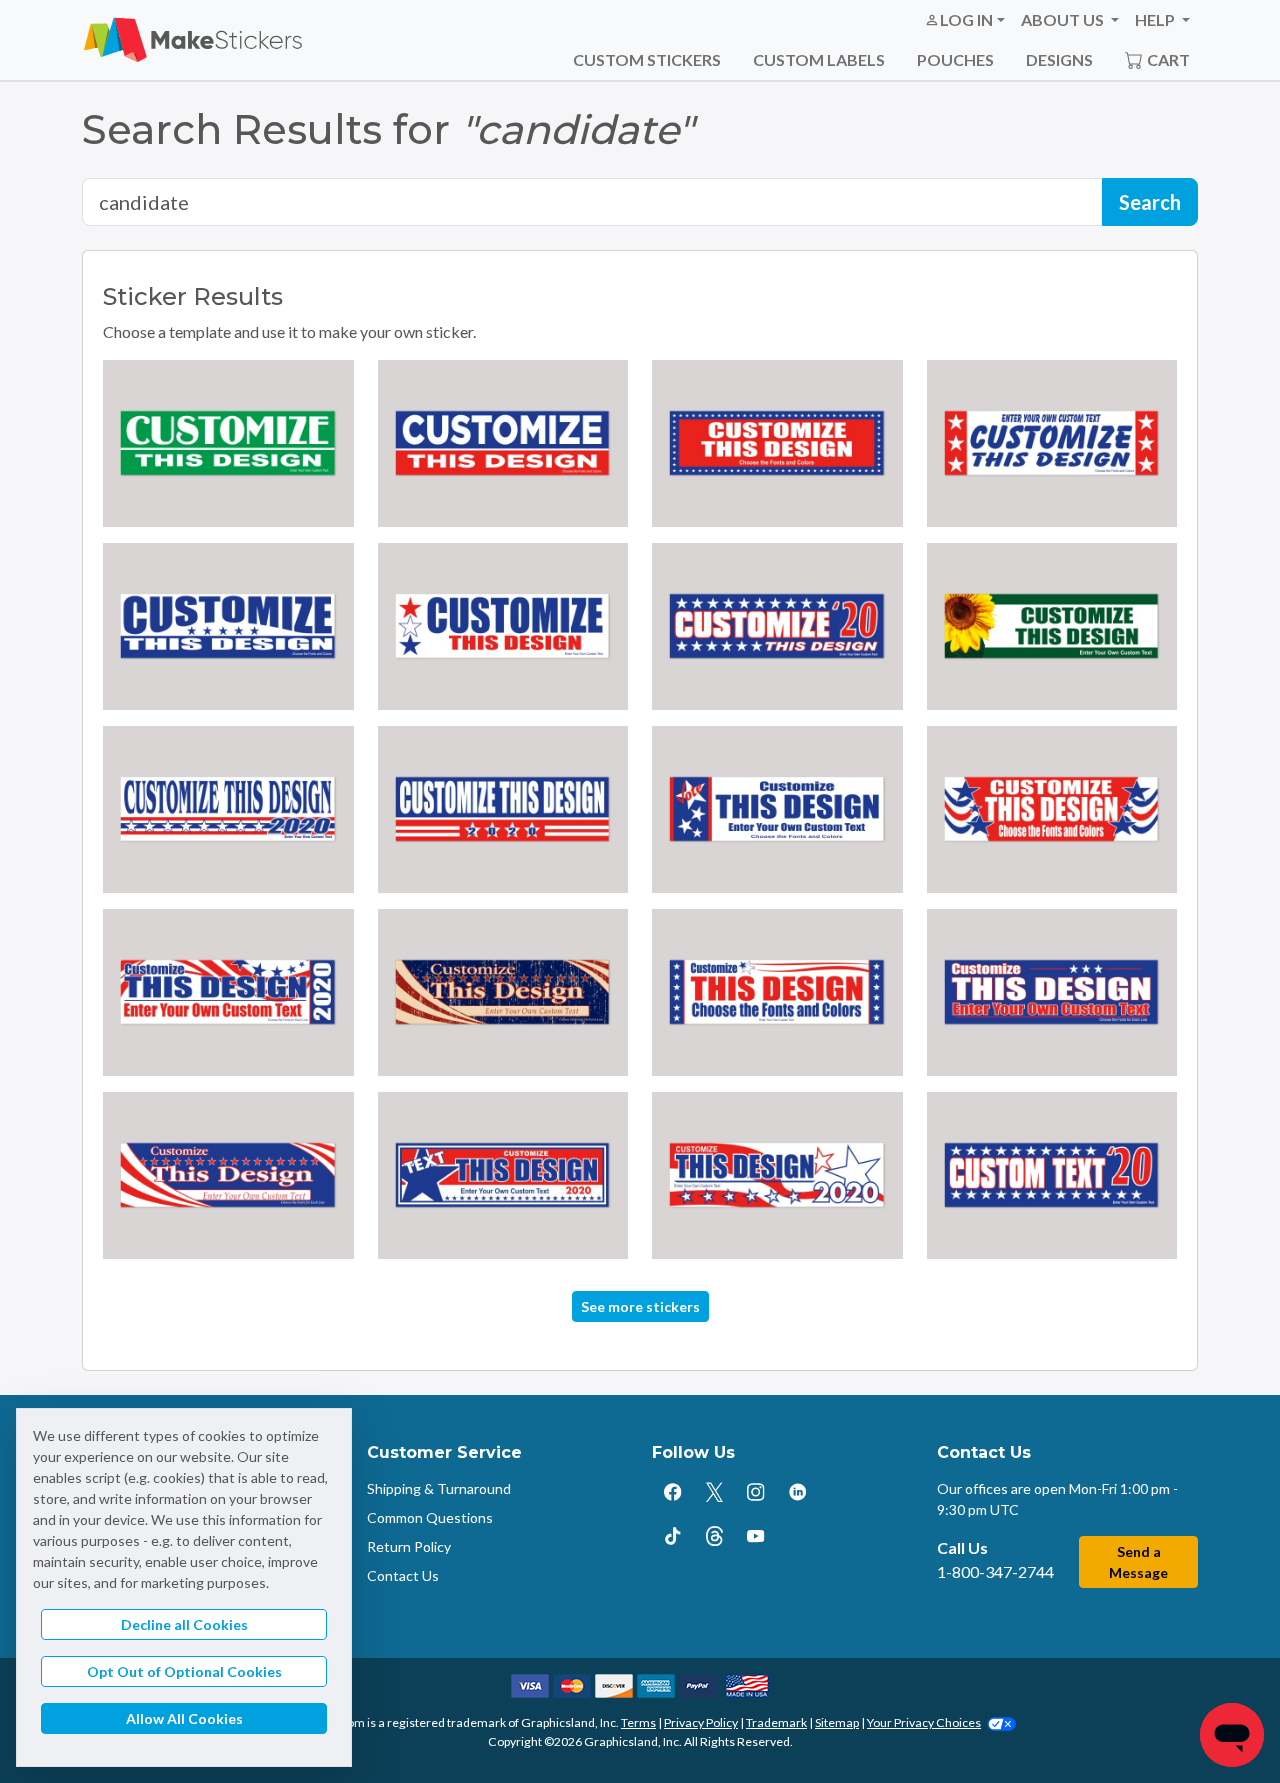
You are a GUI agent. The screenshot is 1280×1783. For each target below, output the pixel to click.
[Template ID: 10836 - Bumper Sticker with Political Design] (228, 1175)
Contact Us (403, 1575)
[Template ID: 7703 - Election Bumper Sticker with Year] (503, 809)
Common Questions (430, 1517)
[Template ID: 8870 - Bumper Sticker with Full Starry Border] (777, 443)
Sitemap (837, 1722)
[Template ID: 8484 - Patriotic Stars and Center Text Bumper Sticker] (1052, 809)
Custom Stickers (647, 59)
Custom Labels (819, 59)
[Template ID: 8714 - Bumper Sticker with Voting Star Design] (777, 809)
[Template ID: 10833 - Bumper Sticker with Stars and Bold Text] (1052, 992)
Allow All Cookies (184, 1718)
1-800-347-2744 (995, 1571)
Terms (638, 1722)
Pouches (955, 59)
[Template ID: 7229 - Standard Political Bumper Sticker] (503, 443)
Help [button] (1156, 19)
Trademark (776, 1722)
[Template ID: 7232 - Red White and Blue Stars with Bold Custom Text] (503, 626)
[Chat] (1232, 1735)
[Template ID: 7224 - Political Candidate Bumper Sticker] (1052, 443)
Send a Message (1138, 1562)
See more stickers (640, 1306)
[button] (964, 20)
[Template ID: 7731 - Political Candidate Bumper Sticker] (777, 626)
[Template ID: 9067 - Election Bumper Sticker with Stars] (1052, 1175)
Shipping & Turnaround (439, 1488)
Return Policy (409, 1546)
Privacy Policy (701, 1722)
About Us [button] (1064, 19)
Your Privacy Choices (924, 1722)
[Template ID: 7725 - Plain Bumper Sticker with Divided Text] (228, 443)
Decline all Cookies (184, 1624)
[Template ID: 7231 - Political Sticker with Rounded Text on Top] (228, 626)
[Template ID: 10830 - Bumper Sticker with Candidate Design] (228, 992)
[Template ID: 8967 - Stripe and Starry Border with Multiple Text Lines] (503, 1175)
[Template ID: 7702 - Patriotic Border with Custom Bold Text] (228, 809)
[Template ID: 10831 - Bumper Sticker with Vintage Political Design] (503, 992)
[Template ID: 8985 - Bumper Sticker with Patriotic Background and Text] (777, 1175)
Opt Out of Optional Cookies (184, 1671)
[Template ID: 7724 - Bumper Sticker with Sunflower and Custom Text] (1052, 626)
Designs (1059, 59)
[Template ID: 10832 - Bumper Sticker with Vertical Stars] (777, 992)
